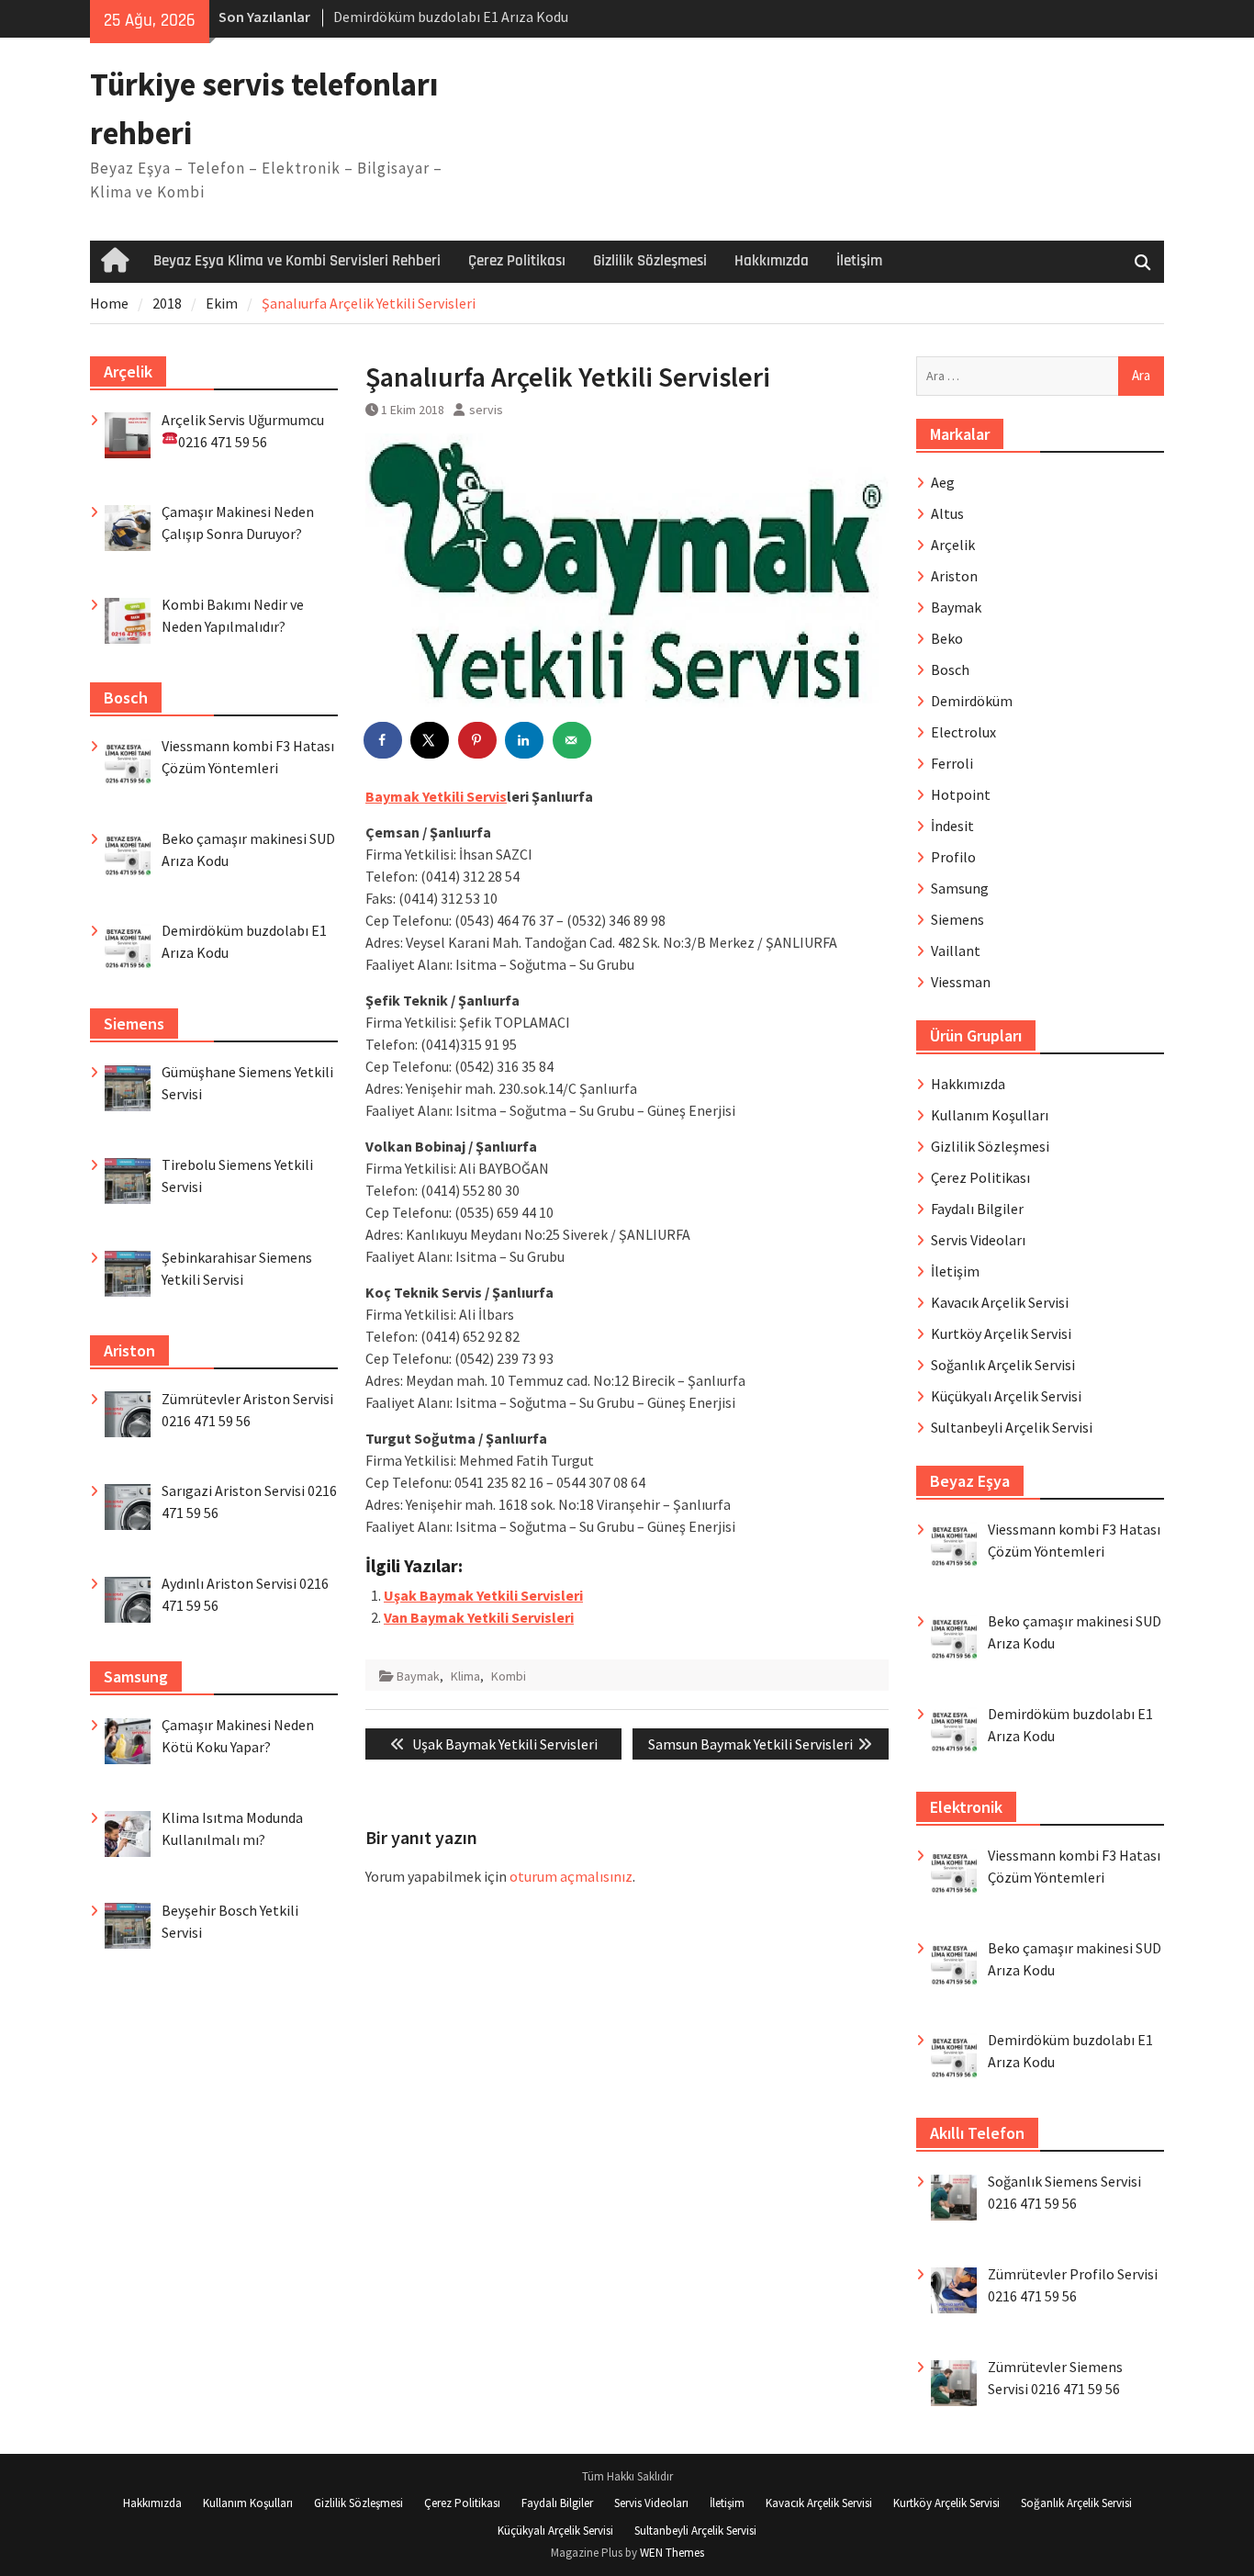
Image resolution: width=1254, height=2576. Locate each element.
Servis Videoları (978, 1240)
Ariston (954, 576)
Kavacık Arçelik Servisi (1000, 1302)
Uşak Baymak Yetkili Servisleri (483, 1595)
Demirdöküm (972, 701)
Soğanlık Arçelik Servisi (1003, 1365)
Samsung (960, 888)
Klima (465, 1676)
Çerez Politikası (517, 261)
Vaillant (956, 951)
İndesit (952, 826)
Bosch (950, 669)
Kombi (509, 1676)
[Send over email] (573, 740)
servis (486, 410)
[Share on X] (431, 740)
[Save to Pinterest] (478, 740)
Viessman (961, 982)
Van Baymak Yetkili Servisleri (479, 1617)
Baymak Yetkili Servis (436, 796)
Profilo (953, 857)
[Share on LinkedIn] (525, 740)
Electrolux (963, 732)
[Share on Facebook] (384, 740)
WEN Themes (672, 2553)
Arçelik (953, 545)
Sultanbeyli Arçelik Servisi (1012, 1427)
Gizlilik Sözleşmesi (650, 261)
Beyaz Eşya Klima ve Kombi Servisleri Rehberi (297, 261)
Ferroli (952, 763)
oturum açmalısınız (571, 1876)
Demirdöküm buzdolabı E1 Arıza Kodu (451, 17)
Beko (947, 638)
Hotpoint (961, 794)
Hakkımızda (772, 261)
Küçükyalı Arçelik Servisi (1006, 1396)
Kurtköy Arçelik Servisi (1001, 1333)
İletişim (859, 261)
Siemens (957, 919)
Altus (947, 513)
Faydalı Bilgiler (977, 1209)
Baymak (418, 1676)
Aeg (943, 482)
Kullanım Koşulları (990, 1115)
